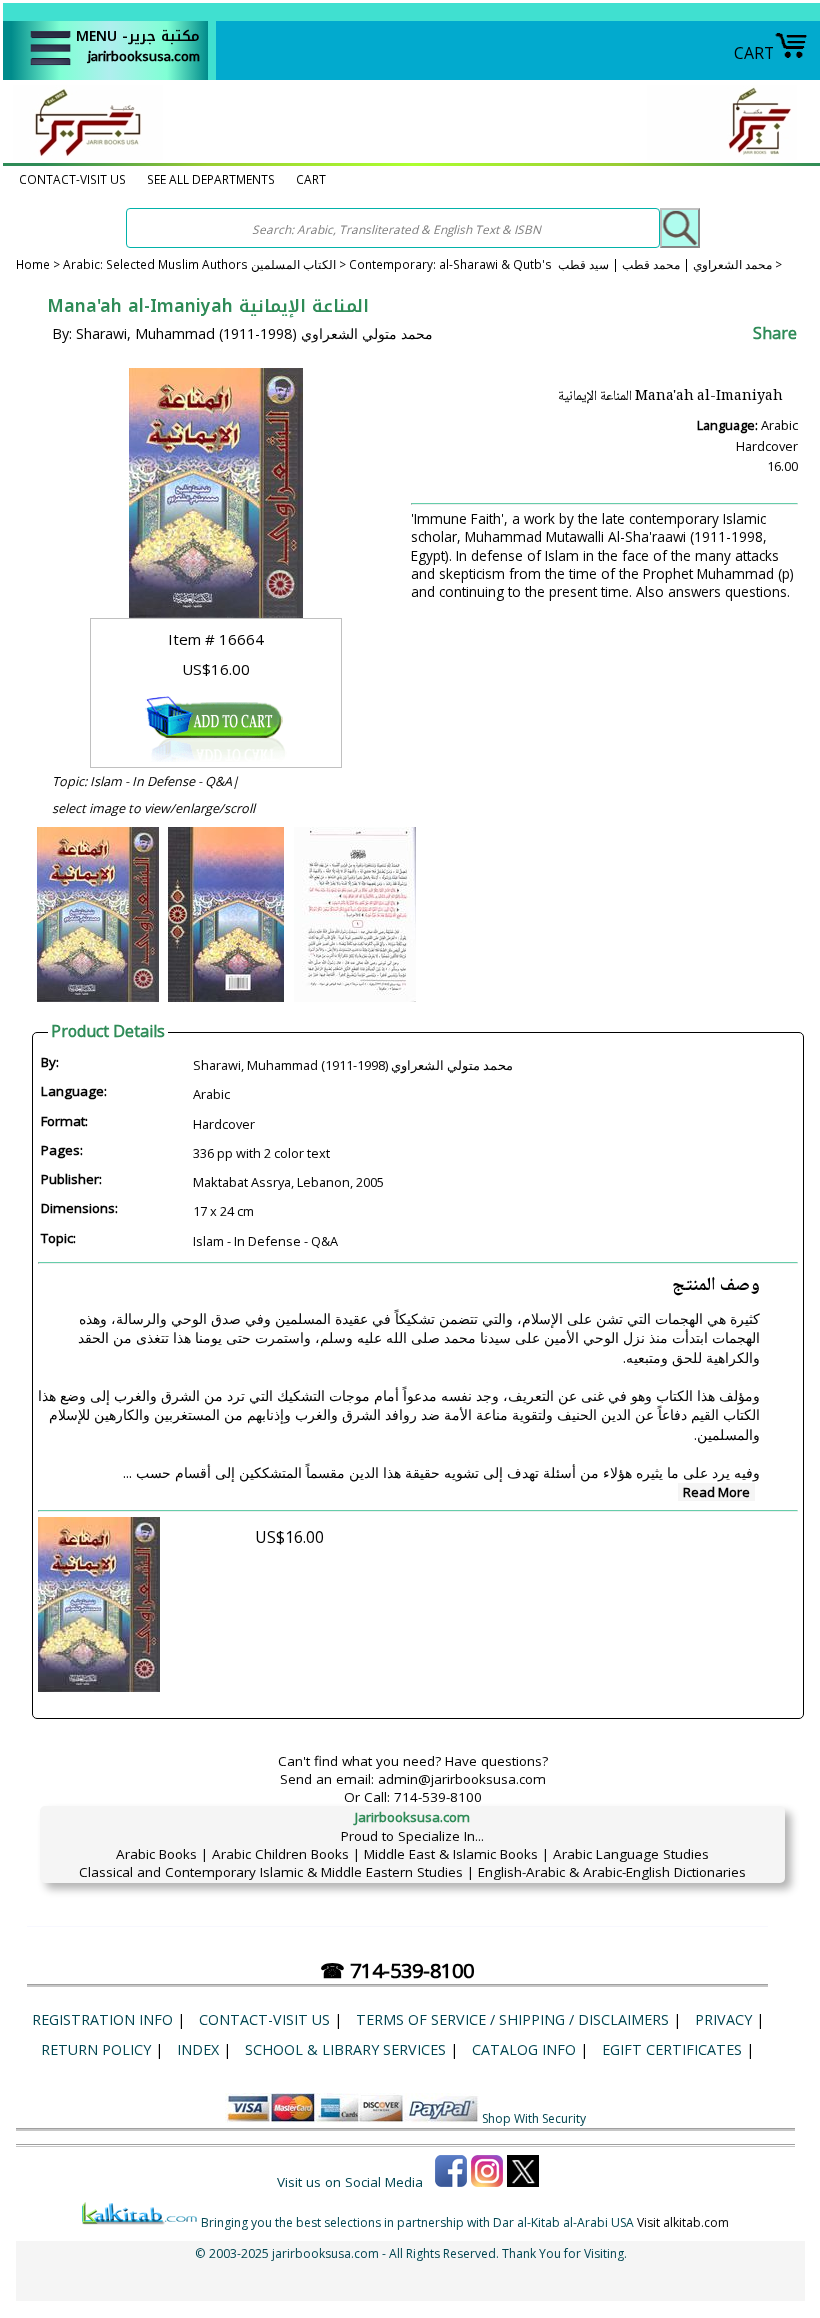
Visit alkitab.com (683, 2222)
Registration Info (102, 2019)
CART (754, 53)
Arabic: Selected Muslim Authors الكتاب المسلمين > (206, 264)
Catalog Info (524, 2049)
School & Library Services (345, 2049)
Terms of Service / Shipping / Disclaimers (512, 2019)
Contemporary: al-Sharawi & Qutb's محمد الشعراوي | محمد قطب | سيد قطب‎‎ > (565, 264)
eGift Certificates (672, 2049)
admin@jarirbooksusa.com (462, 1779)
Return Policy (96, 2049)
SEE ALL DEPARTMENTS (211, 179)
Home (33, 264)
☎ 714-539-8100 (397, 1970)
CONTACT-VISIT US (72, 179)
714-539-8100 (438, 1797)
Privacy (723, 2019)
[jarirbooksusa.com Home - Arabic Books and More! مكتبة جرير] (83, 154)
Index (198, 2049)
